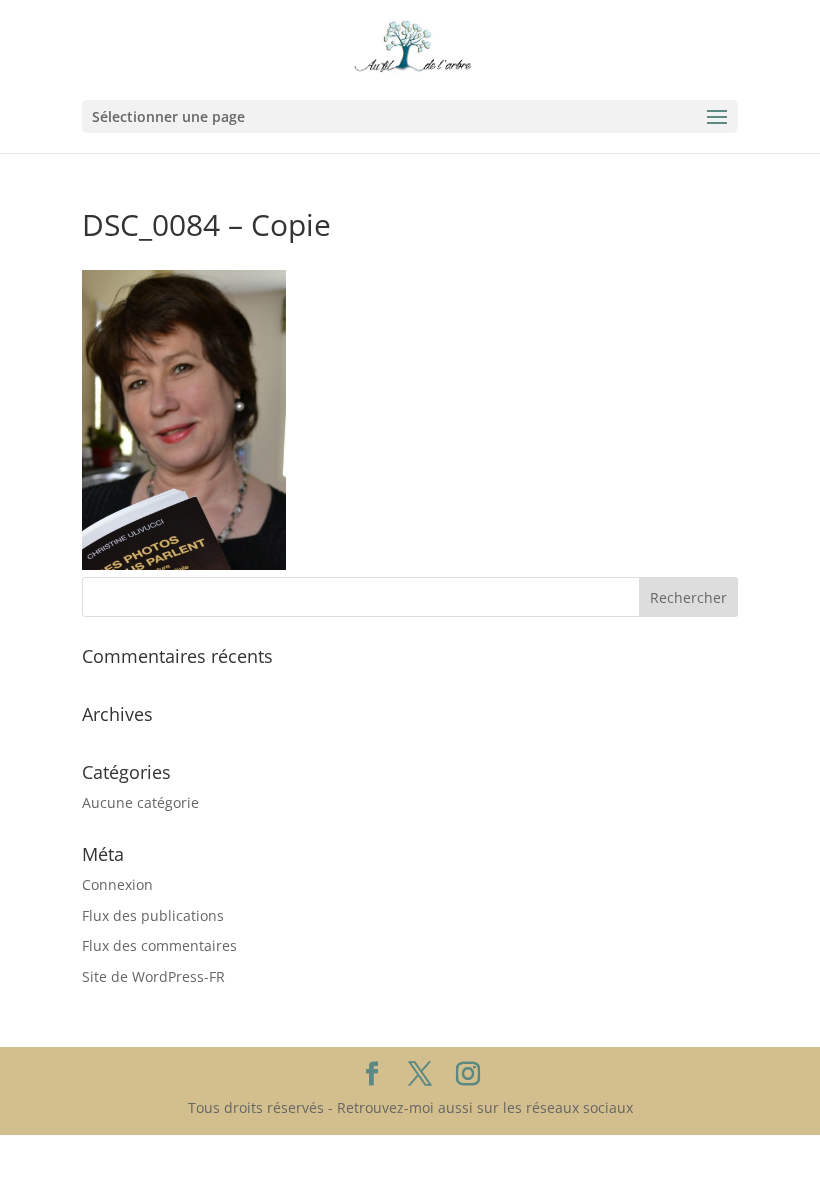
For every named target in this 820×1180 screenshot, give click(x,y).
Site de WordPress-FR (153, 976)
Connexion (117, 884)
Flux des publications (153, 915)
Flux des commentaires (159, 945)
